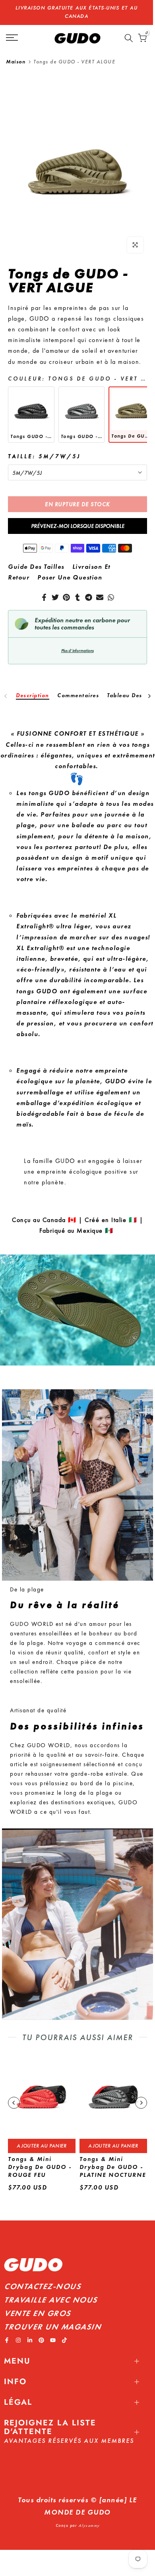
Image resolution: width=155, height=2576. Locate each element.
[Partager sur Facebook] (44, 589)
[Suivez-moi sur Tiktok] (64, 2332)
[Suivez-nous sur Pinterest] (41, 2332)
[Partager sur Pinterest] (66, 589)
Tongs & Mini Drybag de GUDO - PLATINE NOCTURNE (113, 2159)
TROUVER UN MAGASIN (52, 2318)
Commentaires (78, 687)
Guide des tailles (36, 558)
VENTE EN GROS (37, 2305)
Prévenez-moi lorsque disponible (78, 518)
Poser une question (70, 569)
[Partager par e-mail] (100, 589)
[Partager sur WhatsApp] (111, 589)
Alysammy (89, 2517)
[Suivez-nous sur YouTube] (53, 2332)
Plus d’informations (77, 642)
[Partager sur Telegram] (89, 589)
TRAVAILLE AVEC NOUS (51, 2291)
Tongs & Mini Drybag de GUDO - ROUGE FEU (40, 2159)
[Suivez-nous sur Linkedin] (30, 2332)
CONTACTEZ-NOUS (42, 2278)
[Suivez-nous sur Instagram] (18, 2332)
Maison (16, 53)
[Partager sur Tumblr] (77, 589)
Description (33, 687)
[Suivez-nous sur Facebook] (7, 2332)
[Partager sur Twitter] (55, 589)
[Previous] (6, 688)
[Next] (149, 688)
